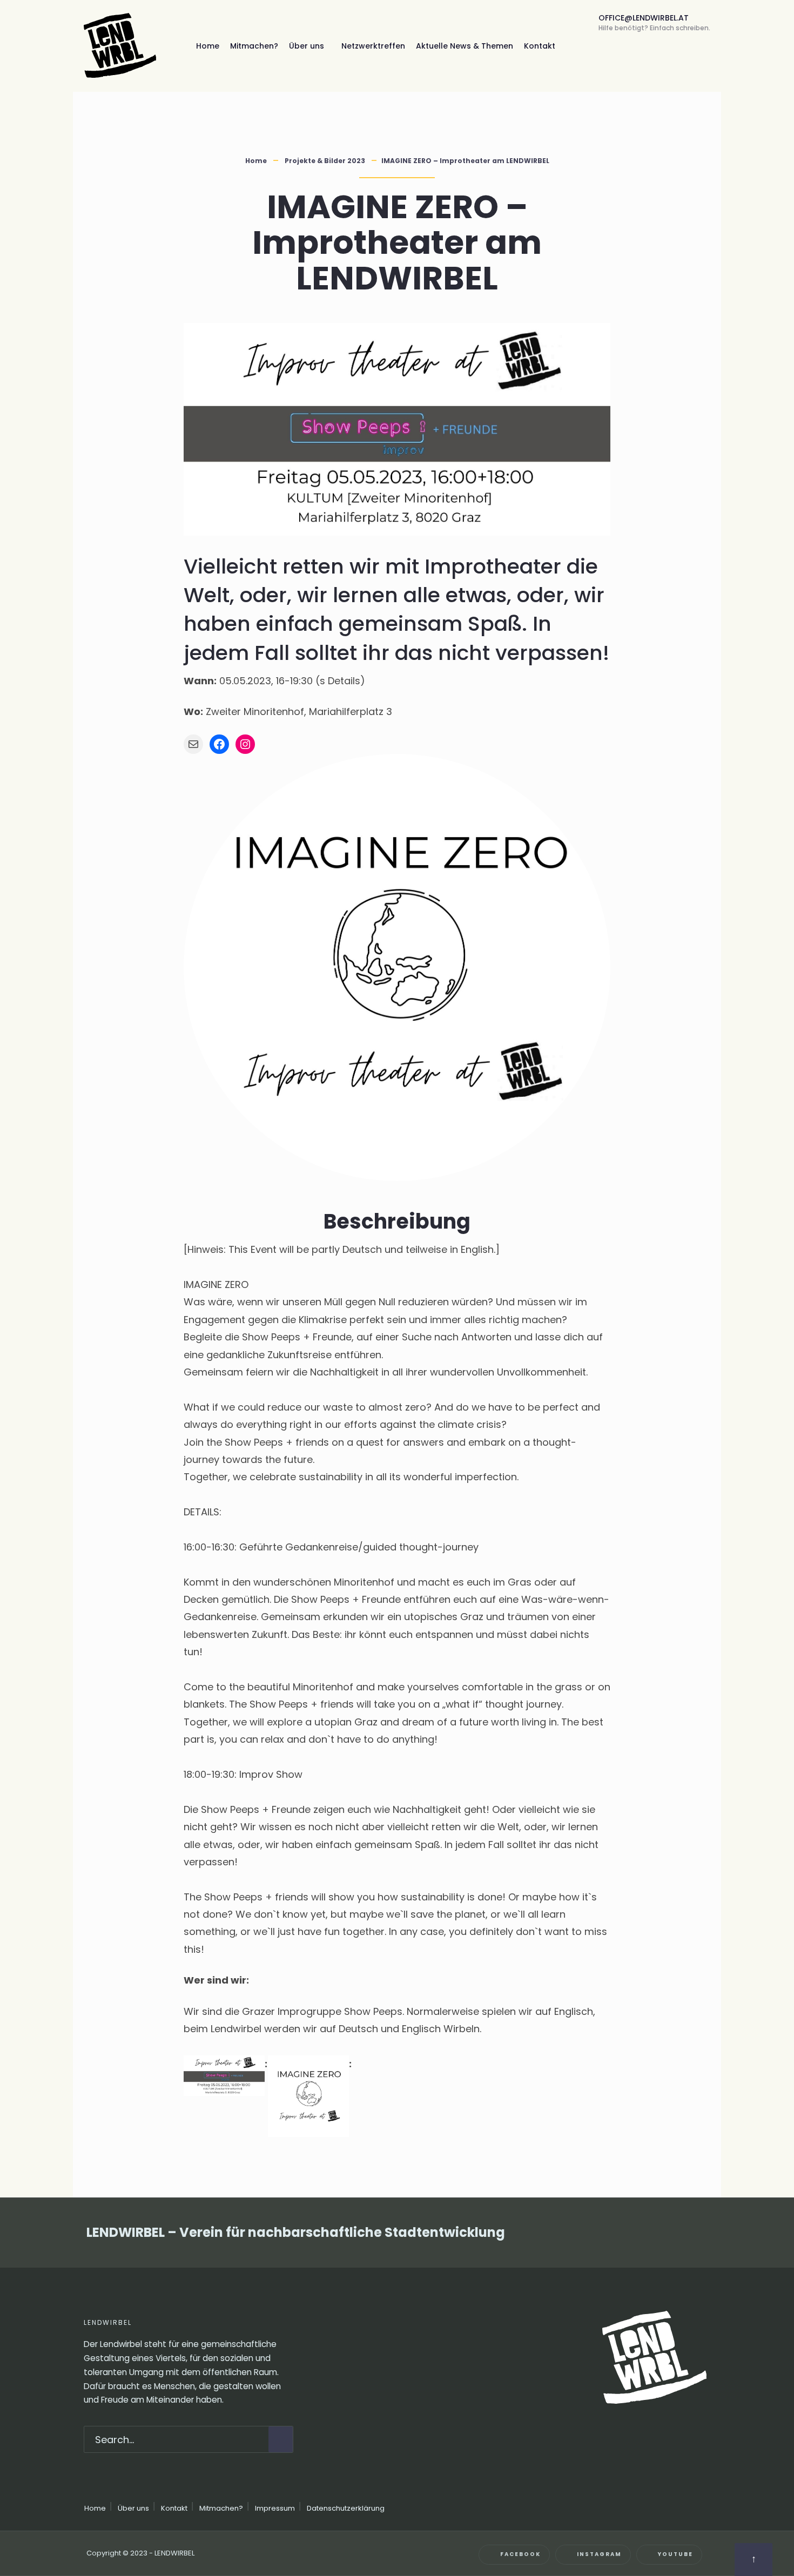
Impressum (275, 2508)
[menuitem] (310, 46)
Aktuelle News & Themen (465, 46)
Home (208, 46)
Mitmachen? (254, 46)
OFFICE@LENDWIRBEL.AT (654, 22)
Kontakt (540, 46)
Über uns (307, 46)
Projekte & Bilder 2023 (325, 161)
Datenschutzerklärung (346, 2508)
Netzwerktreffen (373, 46)
